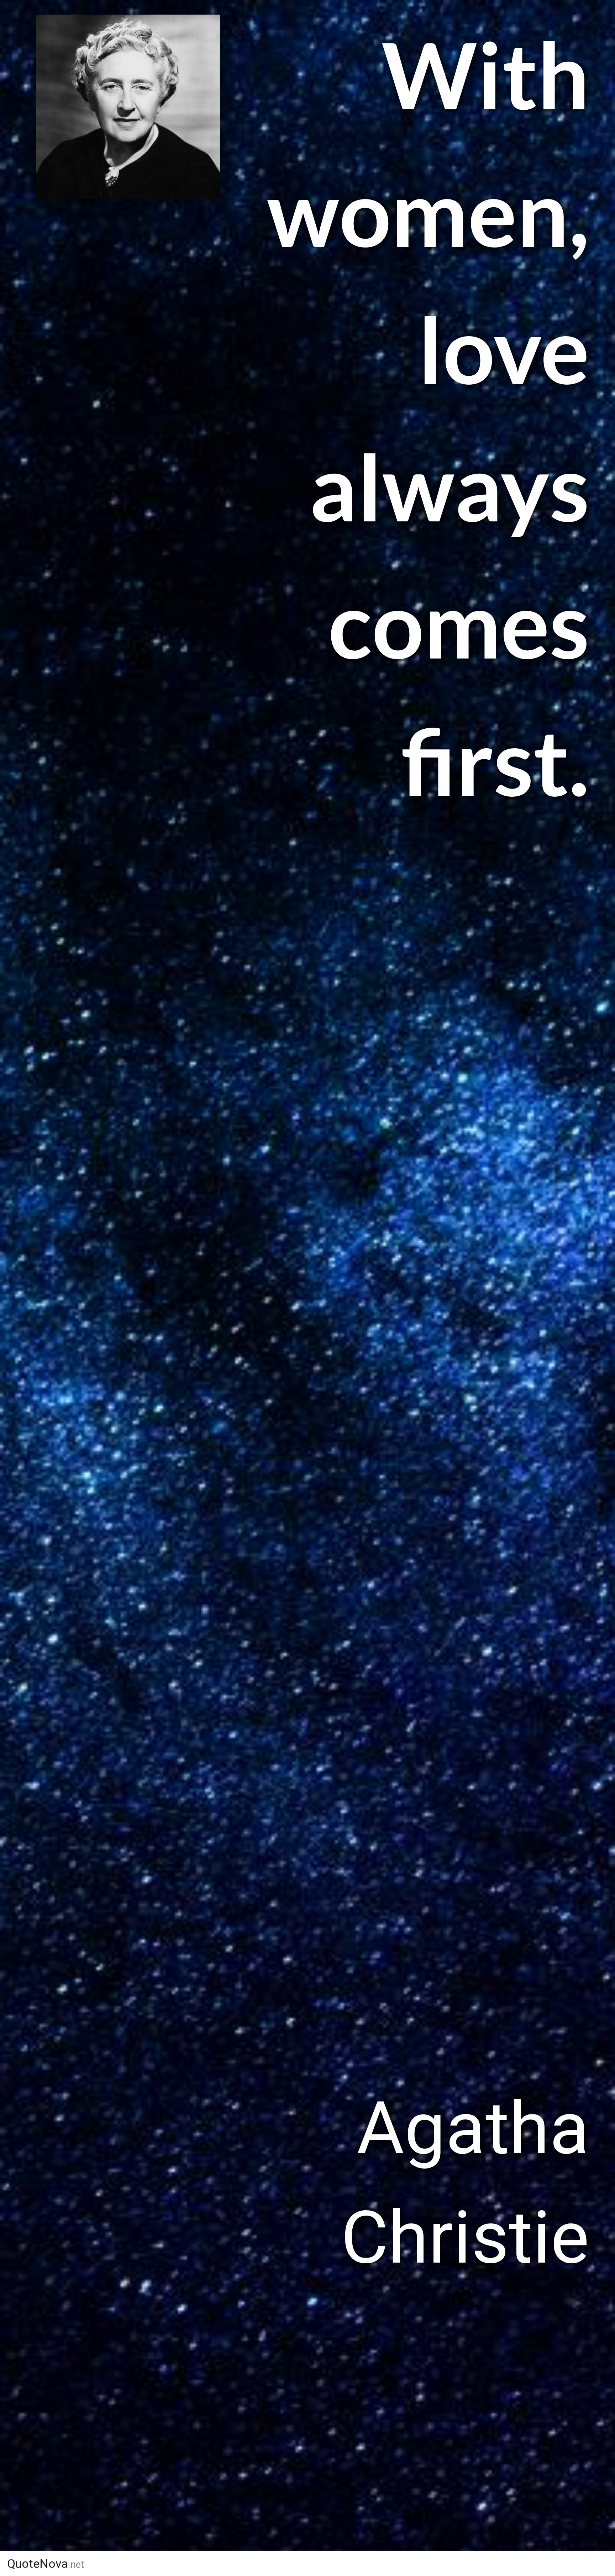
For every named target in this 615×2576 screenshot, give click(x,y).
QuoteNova (46, 2564)
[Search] (559, 2564)
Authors (344, 2564)
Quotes (409, 2564)
